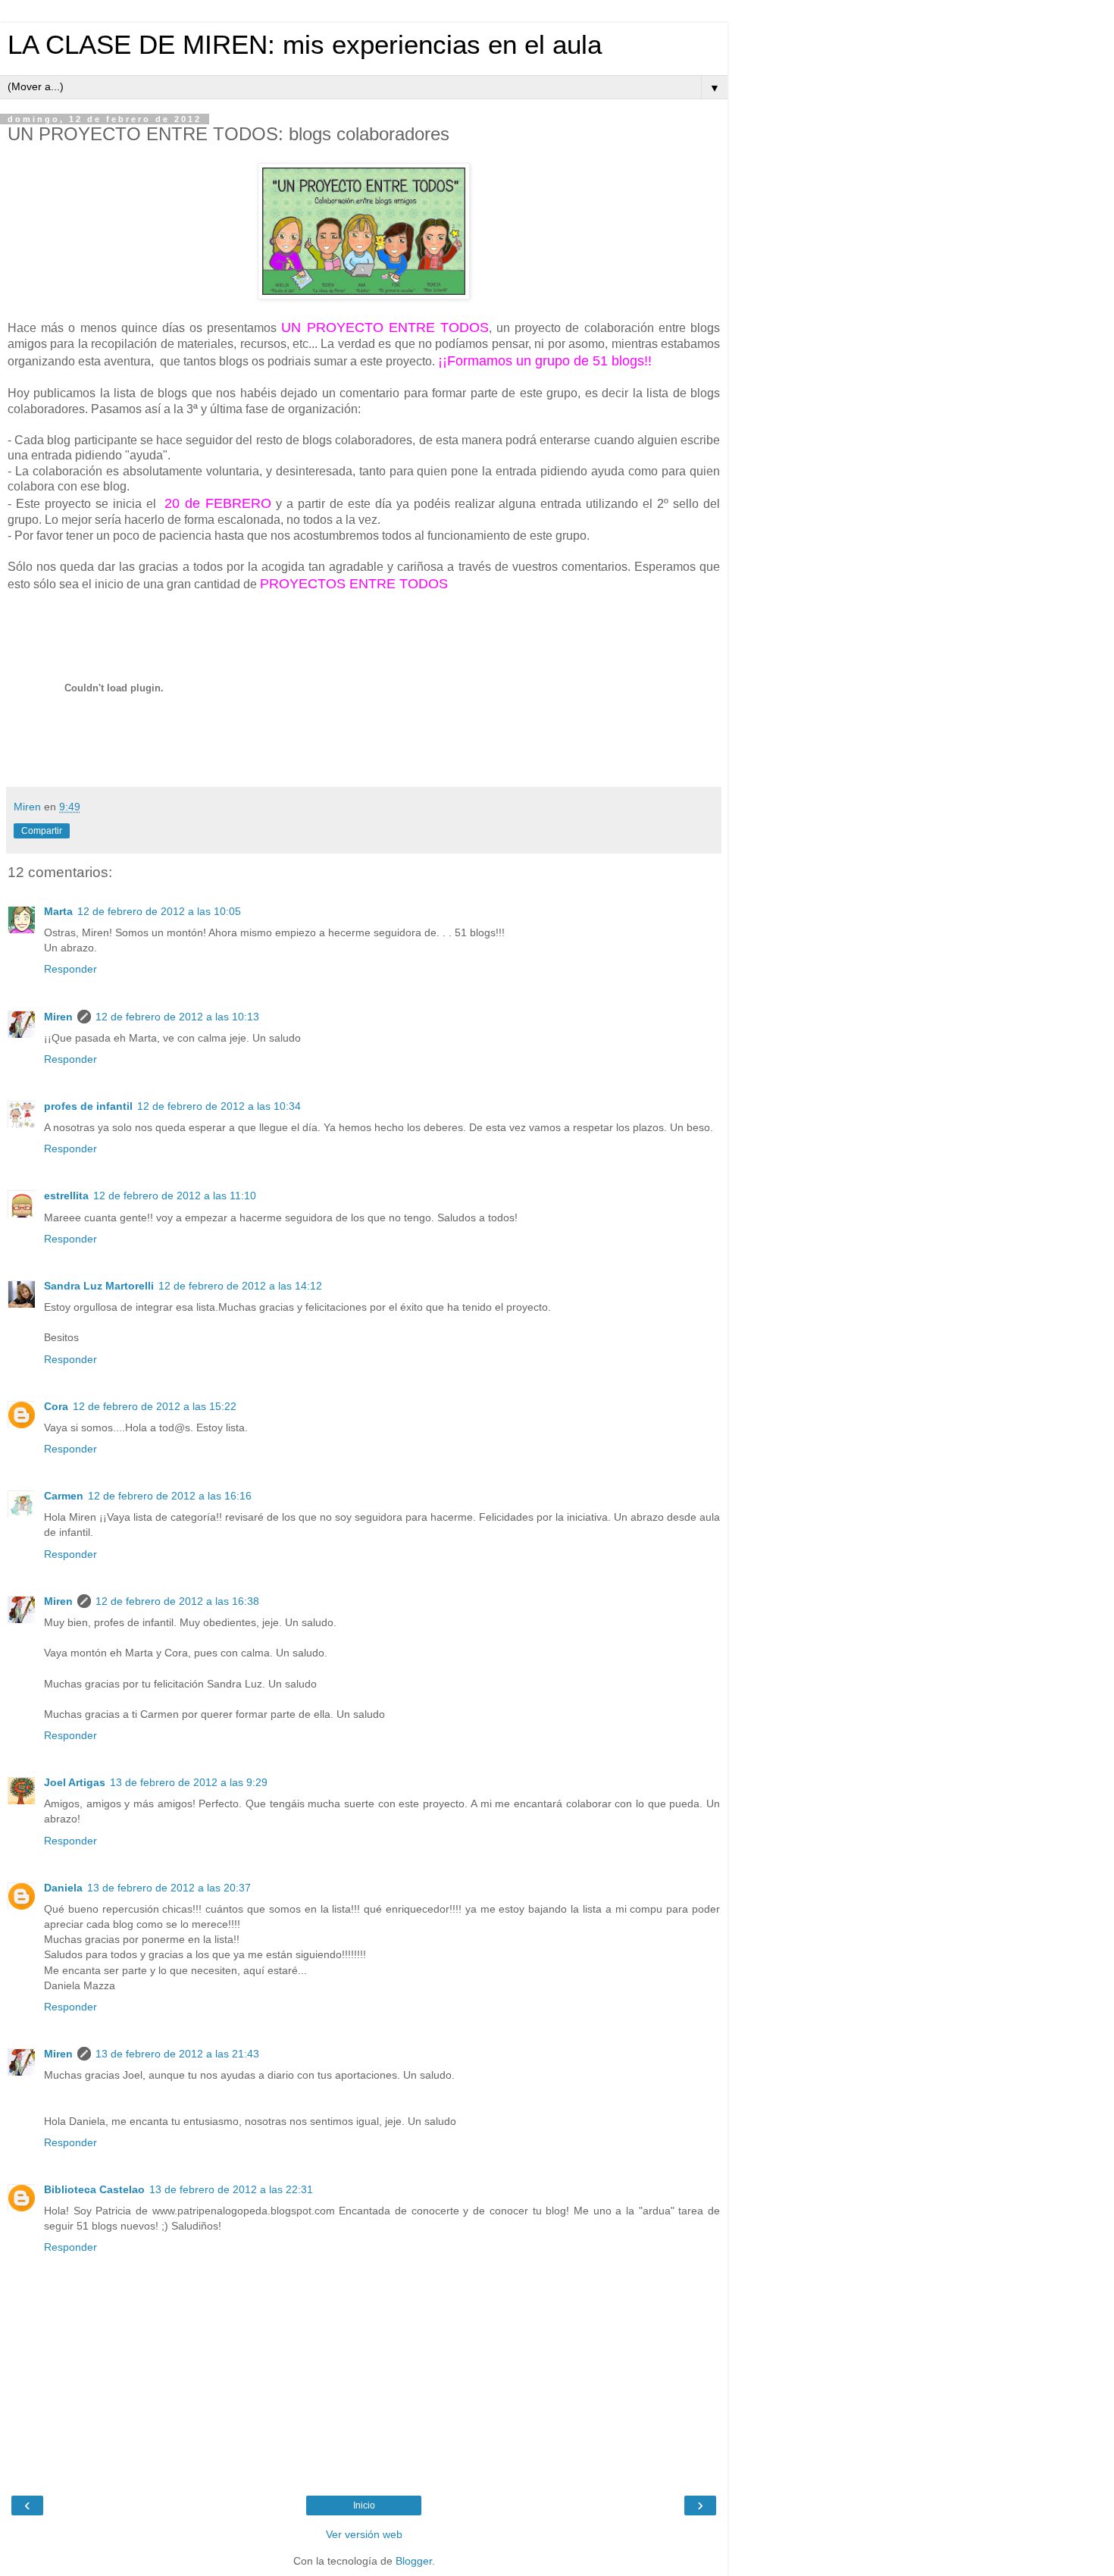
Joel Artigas (75, 1782)
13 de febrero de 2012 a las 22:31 (231, 2189)
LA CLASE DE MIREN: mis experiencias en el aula (305, 45)
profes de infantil (88, 1106)
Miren (58, 1017)
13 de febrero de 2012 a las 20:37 (169, 1888)
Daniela (63, 1888)
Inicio (364, 2505)
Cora (56, 1406)
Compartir (42, 831)
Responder (70, 969)
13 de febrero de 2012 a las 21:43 (177, 2054)
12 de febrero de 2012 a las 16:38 (177, 1601)
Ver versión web (364, 2534)
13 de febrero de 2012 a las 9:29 (189, 1782)
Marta (58, 911)
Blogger (414, 2561)
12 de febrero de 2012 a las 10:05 (159, 911)
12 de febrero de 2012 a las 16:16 (170, 1496)
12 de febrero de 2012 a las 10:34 (219, 1106)
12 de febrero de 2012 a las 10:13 (177, 1017)
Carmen (64, 1496)
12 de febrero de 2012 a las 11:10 (175, 1196)
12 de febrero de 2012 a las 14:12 (240, 1286)
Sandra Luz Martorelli (99, 1286)
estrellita (66, 1196)
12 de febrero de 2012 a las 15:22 (155, 1406)
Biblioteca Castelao (94, 2189)
